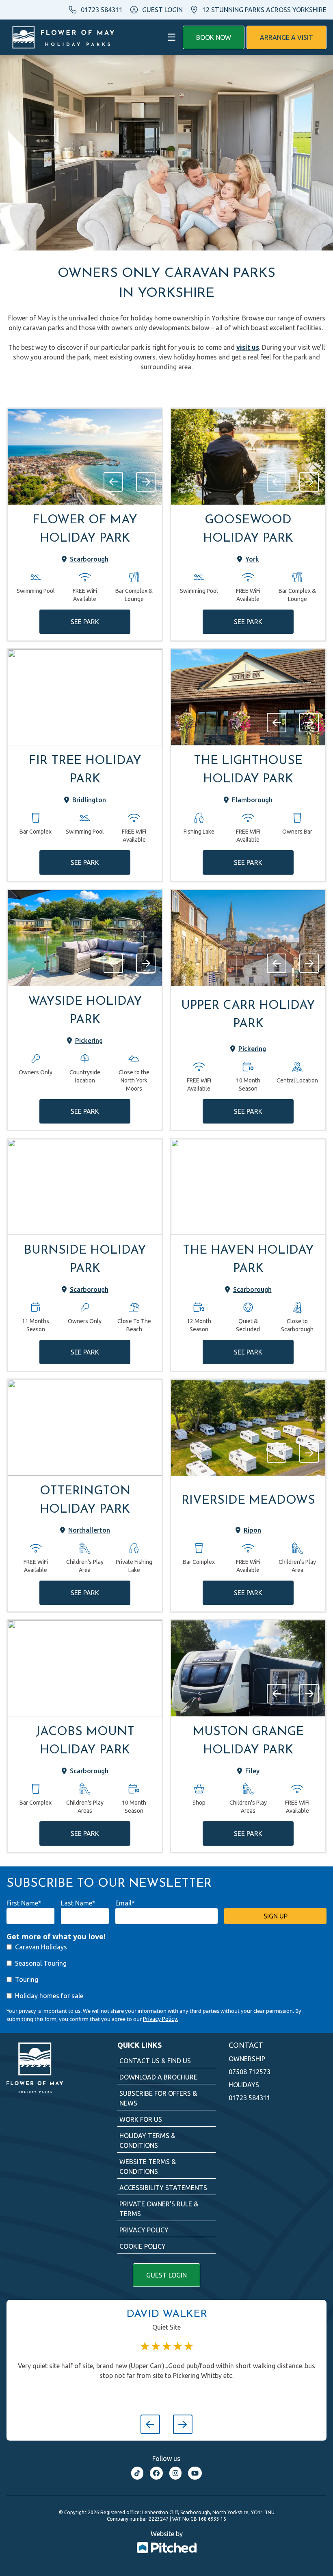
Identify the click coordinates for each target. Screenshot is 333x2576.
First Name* (24, 1903)
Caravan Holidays (41, 1947)
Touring (27, 1979)
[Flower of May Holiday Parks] (63, 37)
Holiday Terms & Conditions (147, 2140)
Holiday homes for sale (49, 1996)
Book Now (214, 37)
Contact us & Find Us (155, 2061)
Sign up (276, 1916)
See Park (85, 622)
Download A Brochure (158, 2077)
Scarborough (89, 559)
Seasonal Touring (41, 1963)
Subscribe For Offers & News (158, 2098)
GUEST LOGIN (162, 10)
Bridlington (89, 800)
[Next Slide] (146, 482)
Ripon (252, 1530)
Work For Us (141, 2119)
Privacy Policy (144, 2230)
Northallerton (89, 1530)
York (252, 559)
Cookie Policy (143, 2246)
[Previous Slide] (113, 482)
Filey (252, 1771)
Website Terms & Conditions (148, 2167)
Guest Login (166, 2275)
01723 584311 (102, 10)
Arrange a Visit (287, 37)
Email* (125, 1903)
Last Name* (78, 1903)
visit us (248, 347)
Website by (167, 2534)
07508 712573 (250, 2072)
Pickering (89, 1041)
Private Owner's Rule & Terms (159, 2209)
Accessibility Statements (163, 2188)
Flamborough (252, 800)
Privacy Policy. (161, 2019)
